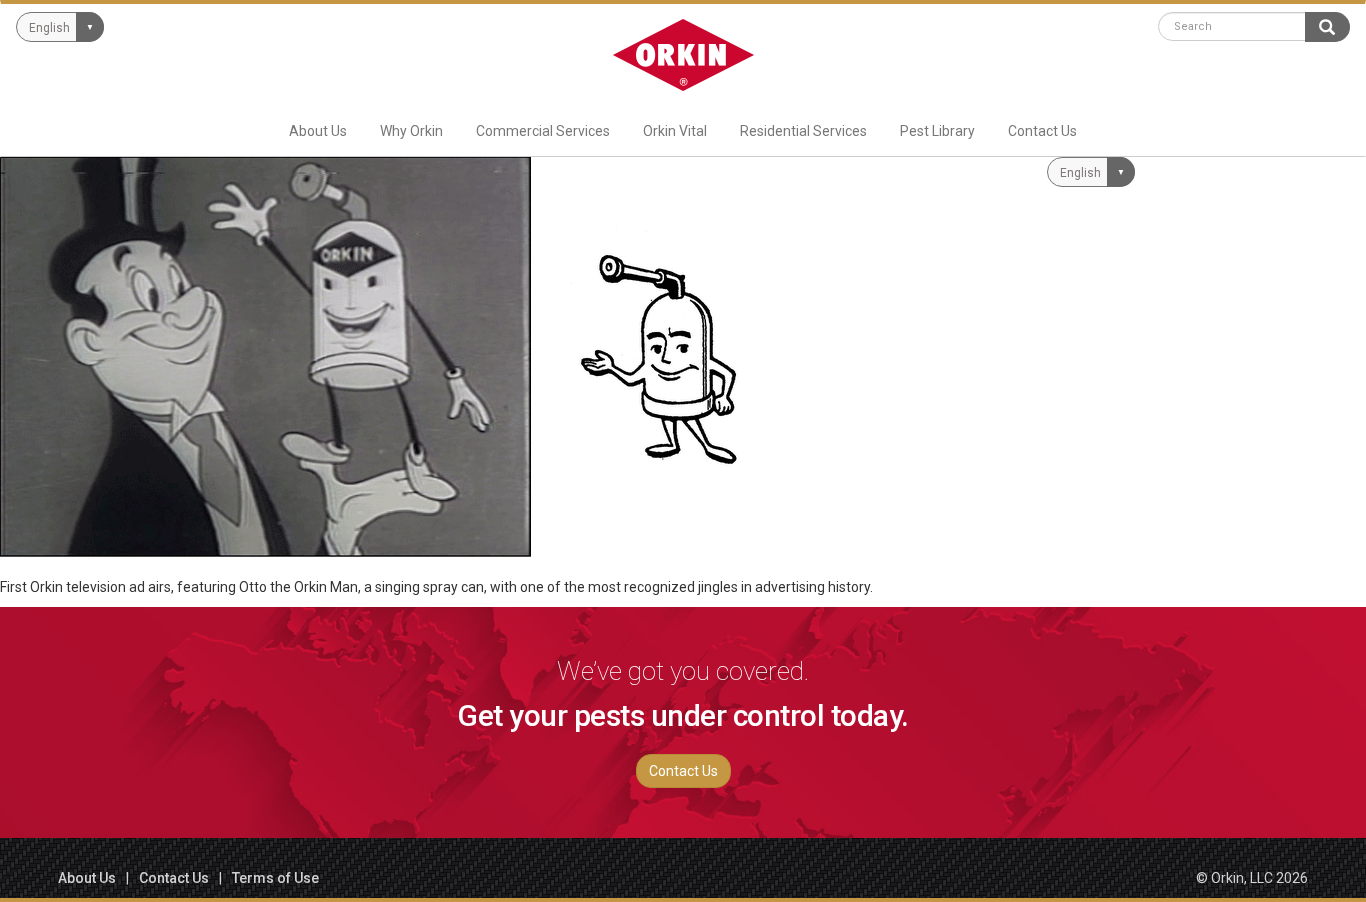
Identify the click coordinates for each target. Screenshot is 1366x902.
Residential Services (803, 131)
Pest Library (937, 131)
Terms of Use (275, 878)
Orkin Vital (675, 131)
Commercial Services (543, 131)
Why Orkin (411, 131)
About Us (318, 131)
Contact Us (1042, 131)
